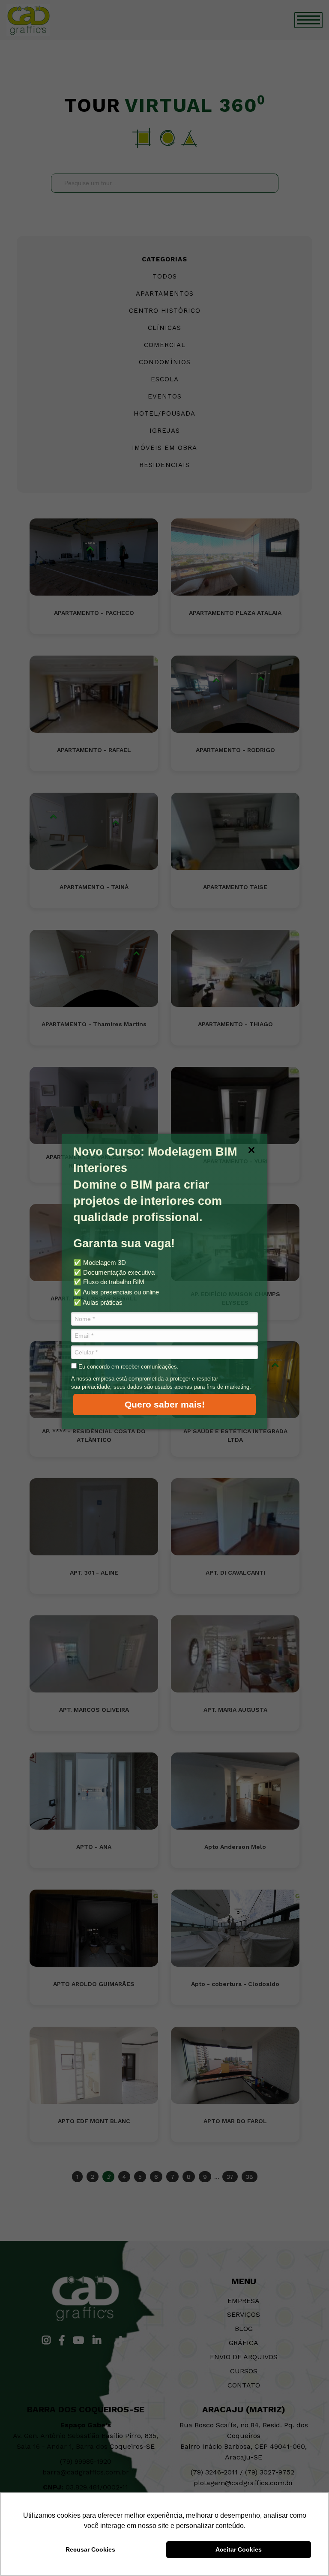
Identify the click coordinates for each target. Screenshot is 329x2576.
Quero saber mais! (165, 1404)
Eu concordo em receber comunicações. (128, 1367)
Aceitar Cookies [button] (239, 2549)
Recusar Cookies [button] (90, 2549)
